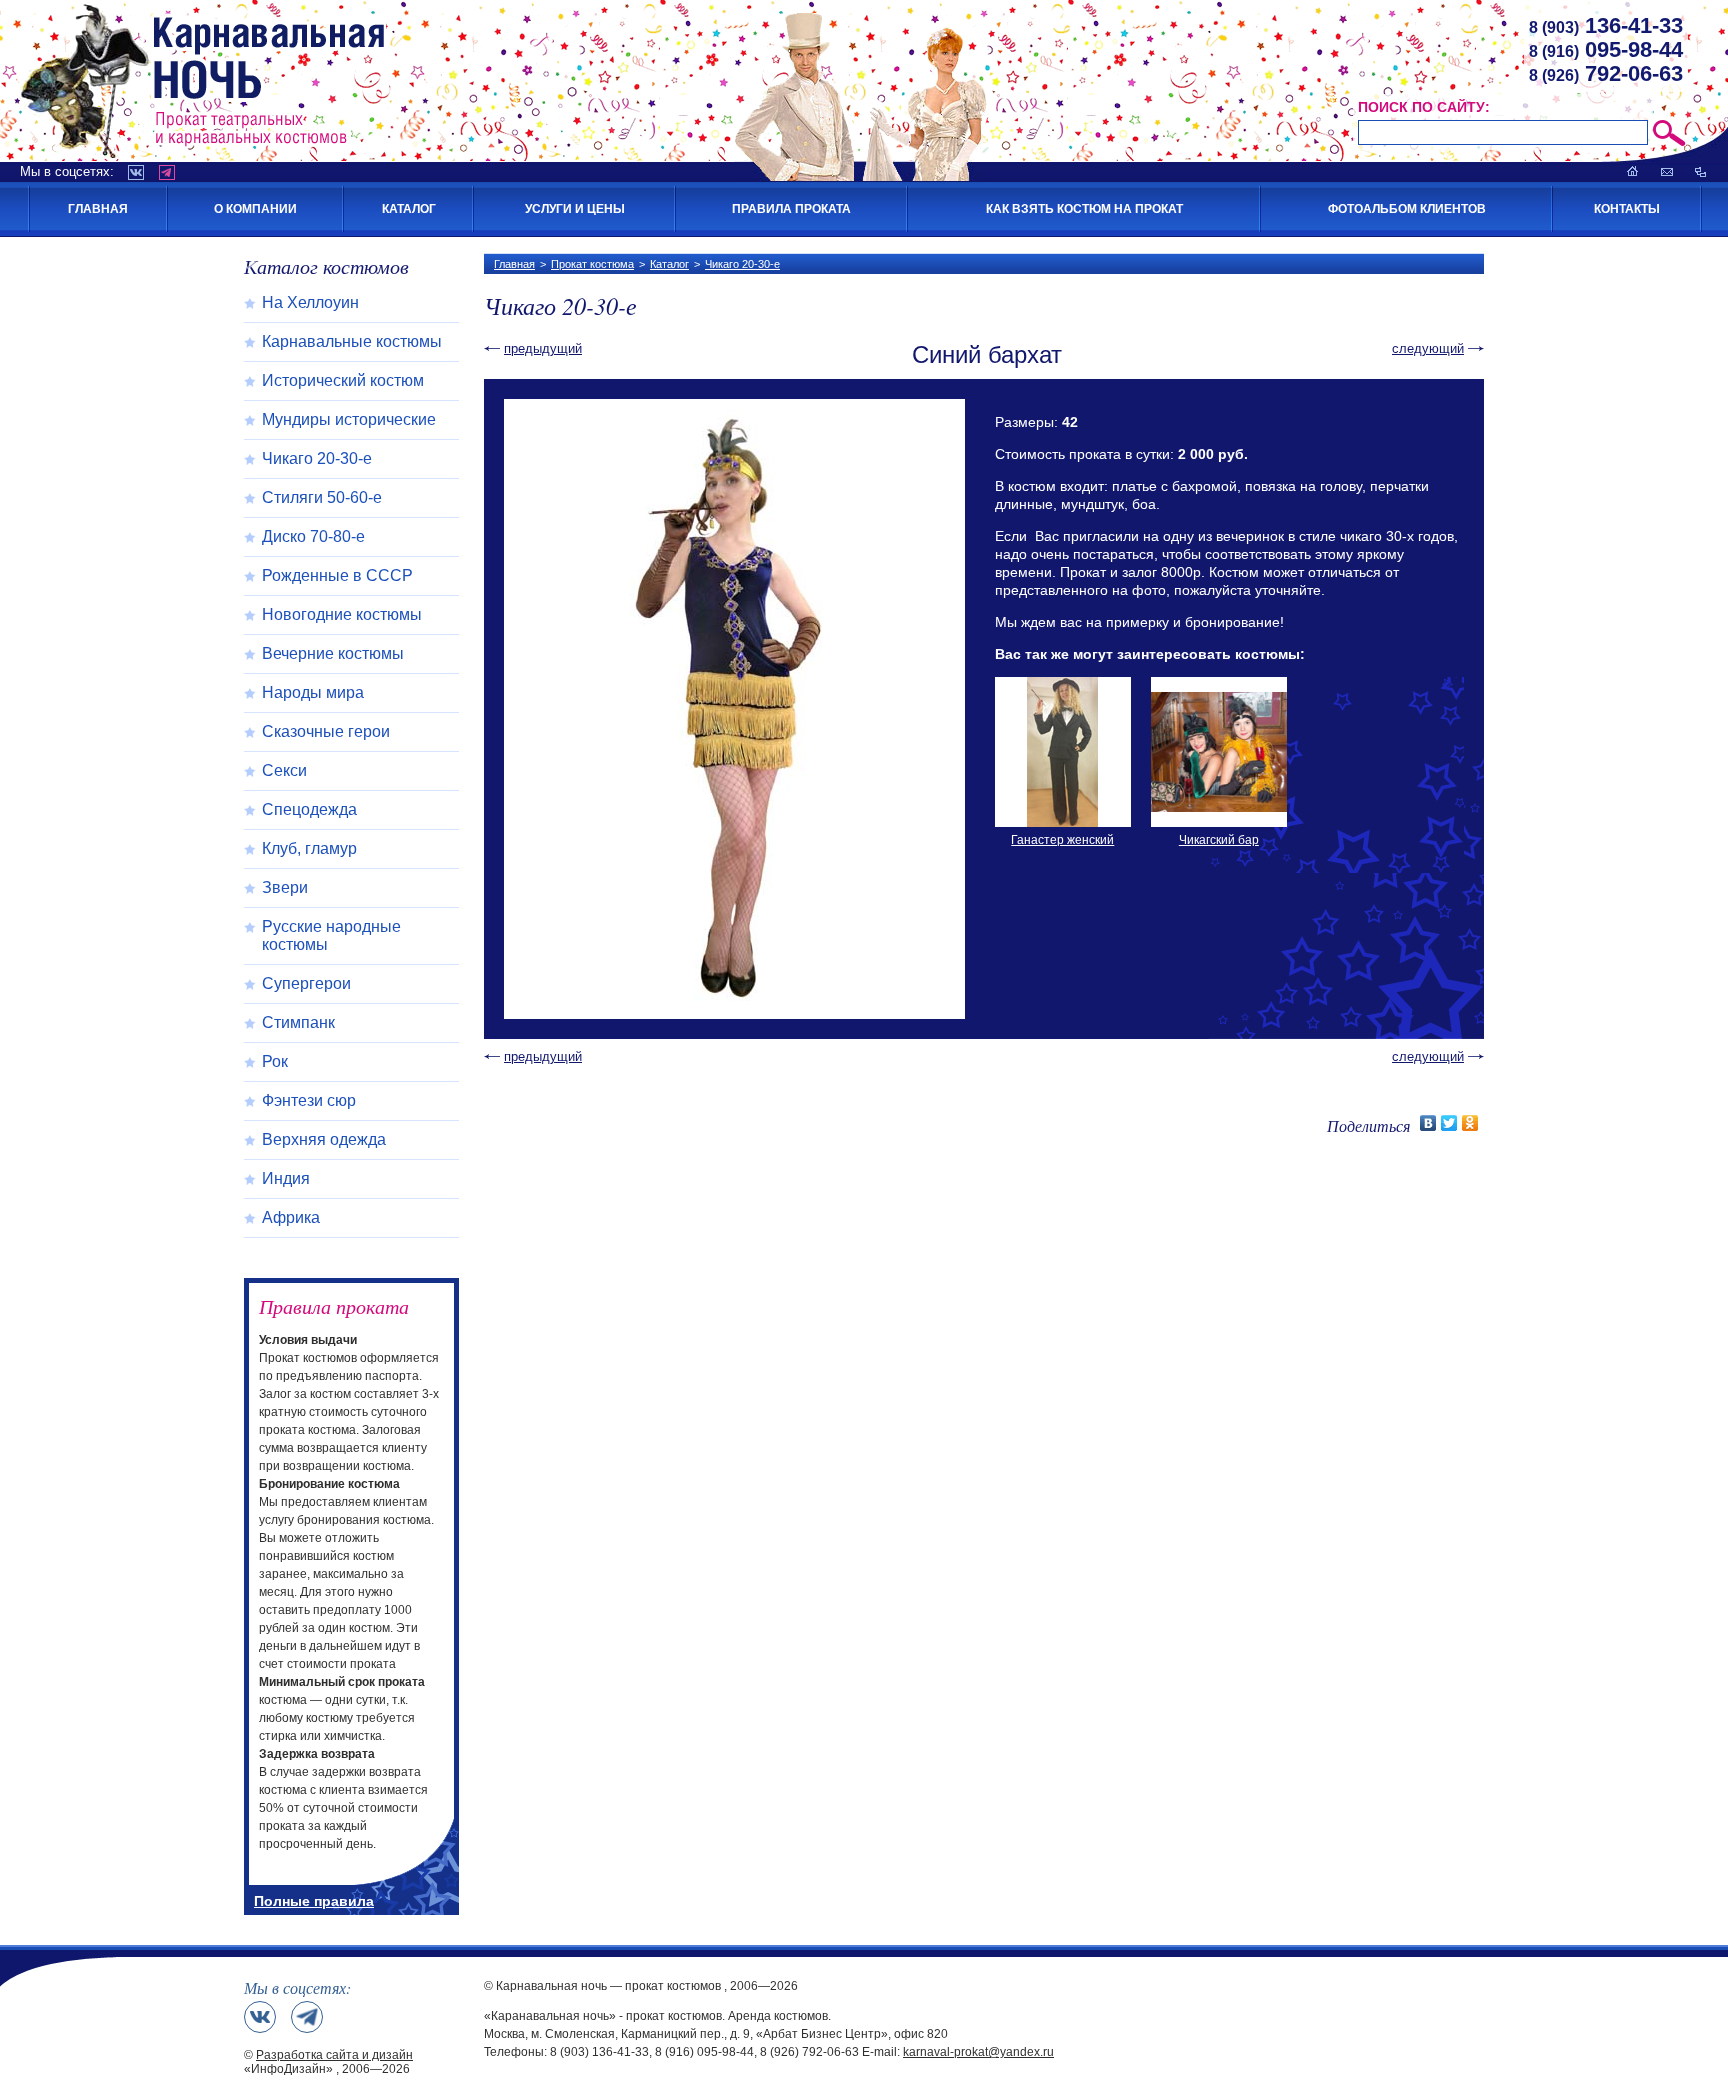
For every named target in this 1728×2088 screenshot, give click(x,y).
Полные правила (314, 1901)
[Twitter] (1449, 1123)
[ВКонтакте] (1428, 1123)
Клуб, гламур (309, 848)
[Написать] (1667, 171)
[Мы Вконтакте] (260, 2017)
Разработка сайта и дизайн (334, 2055)
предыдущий (543, 348)
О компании (255, 209)
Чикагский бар (1219, 840)
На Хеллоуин (310, 302)
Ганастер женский (1062, 840)
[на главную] (1633, 171)
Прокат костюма (592, 264)
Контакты (1627, 209)
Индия (286, 1178)
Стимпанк (298, 1022)
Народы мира (313, 692)
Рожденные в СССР (337, 575)
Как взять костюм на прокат (1084, 209)
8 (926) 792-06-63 (809, 2052)
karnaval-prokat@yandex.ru (978, 2052)
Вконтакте (136, 172)
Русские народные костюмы (331, 935)
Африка (291, 1217)
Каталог (409, 209)
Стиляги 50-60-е (322, 497)
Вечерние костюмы (333, 653)
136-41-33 (1606, 25)
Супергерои (306, 983)
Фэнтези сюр (309, 1100)
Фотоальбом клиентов (1407, 209)
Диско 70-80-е (313, 536)
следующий (1428, 348)
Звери (285, 887)
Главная (98, 209)
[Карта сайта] (1700, 171)
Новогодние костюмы (342, 614)
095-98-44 (1606, 49)
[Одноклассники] (1470, 1123)
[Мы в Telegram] (307, 2017)
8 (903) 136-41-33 (599, 2052)
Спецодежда (309, 809)
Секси (284, 770)
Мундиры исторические (349, 419)
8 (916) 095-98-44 (704, 2052)
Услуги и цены (575, 209)
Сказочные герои (326, 731)
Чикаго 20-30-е (742, 264)
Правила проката (791, 209)
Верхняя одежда (324, 1139)
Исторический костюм (343, 380)
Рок (275, 1061)
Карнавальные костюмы (352, 341)
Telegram (167, 172)
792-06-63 (1606, 73)
